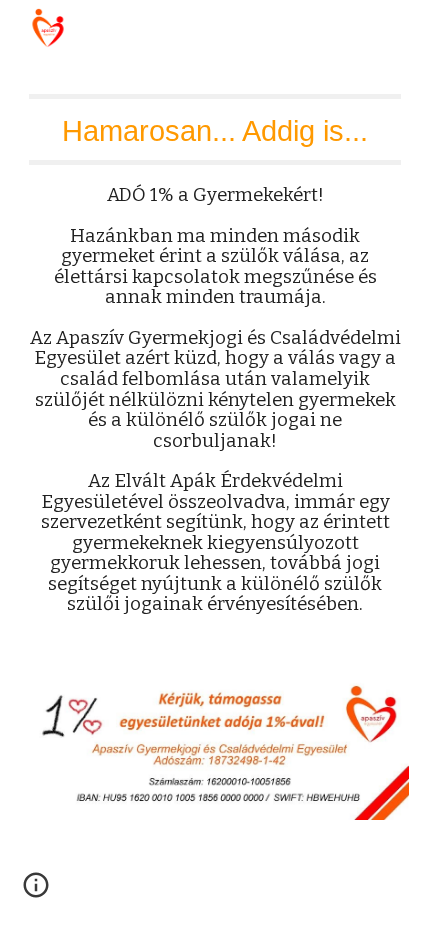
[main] (215, 378)
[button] (36, 892)
